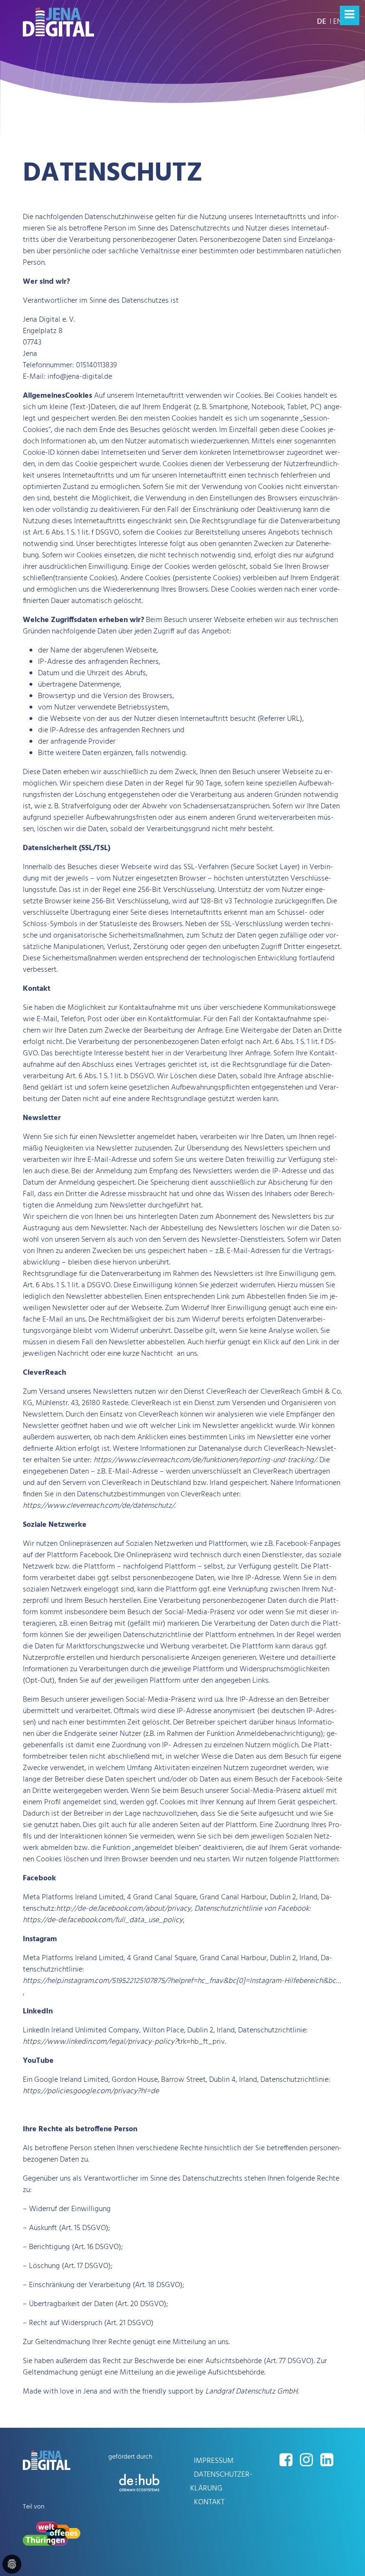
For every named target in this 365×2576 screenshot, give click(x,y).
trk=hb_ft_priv (124, 2042)
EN (338, 22)
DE (322, 22)
